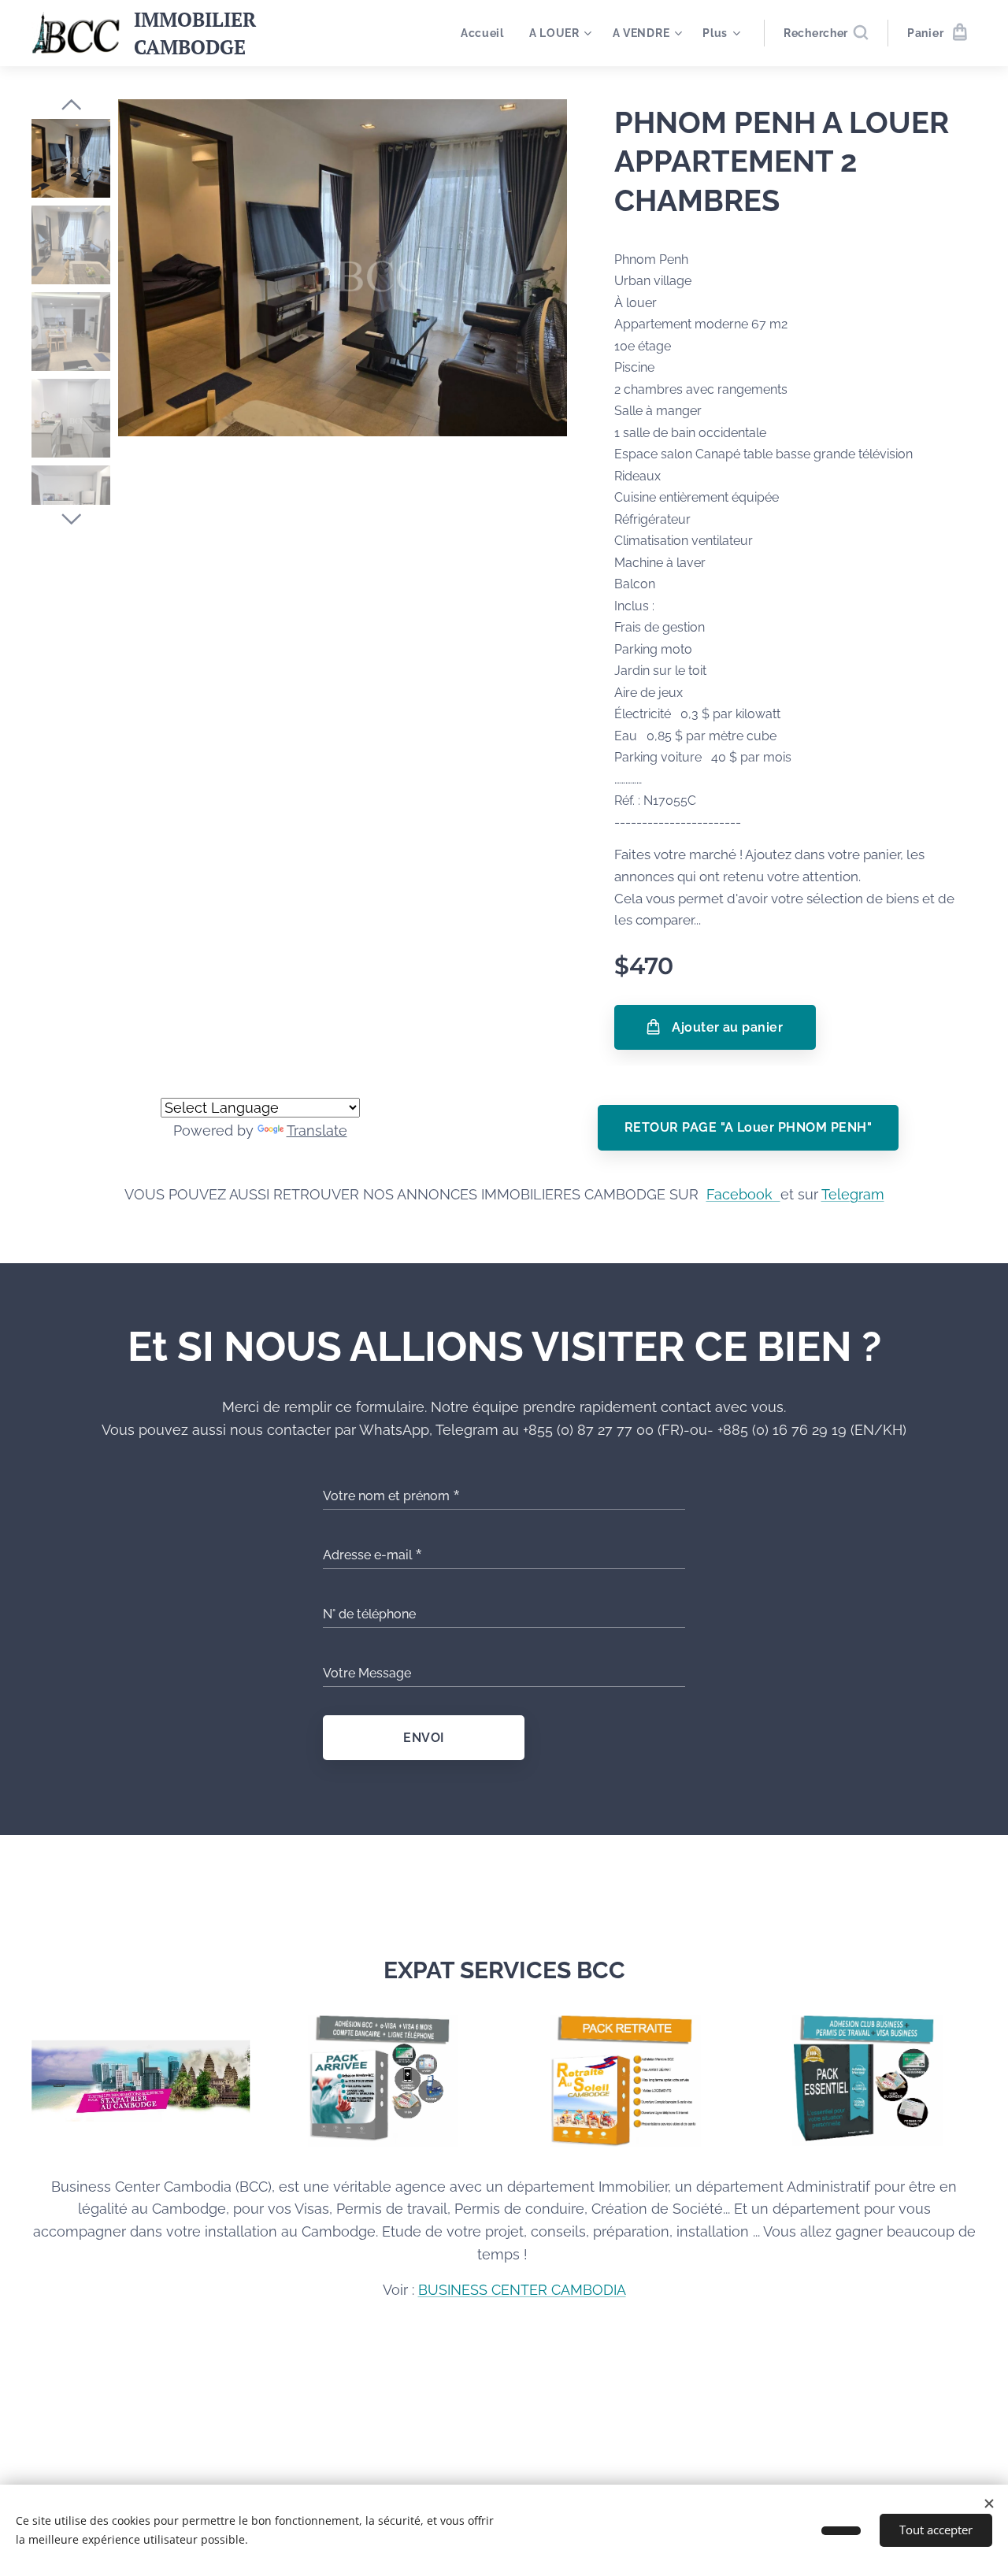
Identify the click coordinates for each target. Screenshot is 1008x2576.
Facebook (743, 1194)
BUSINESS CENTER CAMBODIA (522, 2290)
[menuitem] (487, 33)
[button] (826, 33)
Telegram (853, 1194)
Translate (317, 1130)
